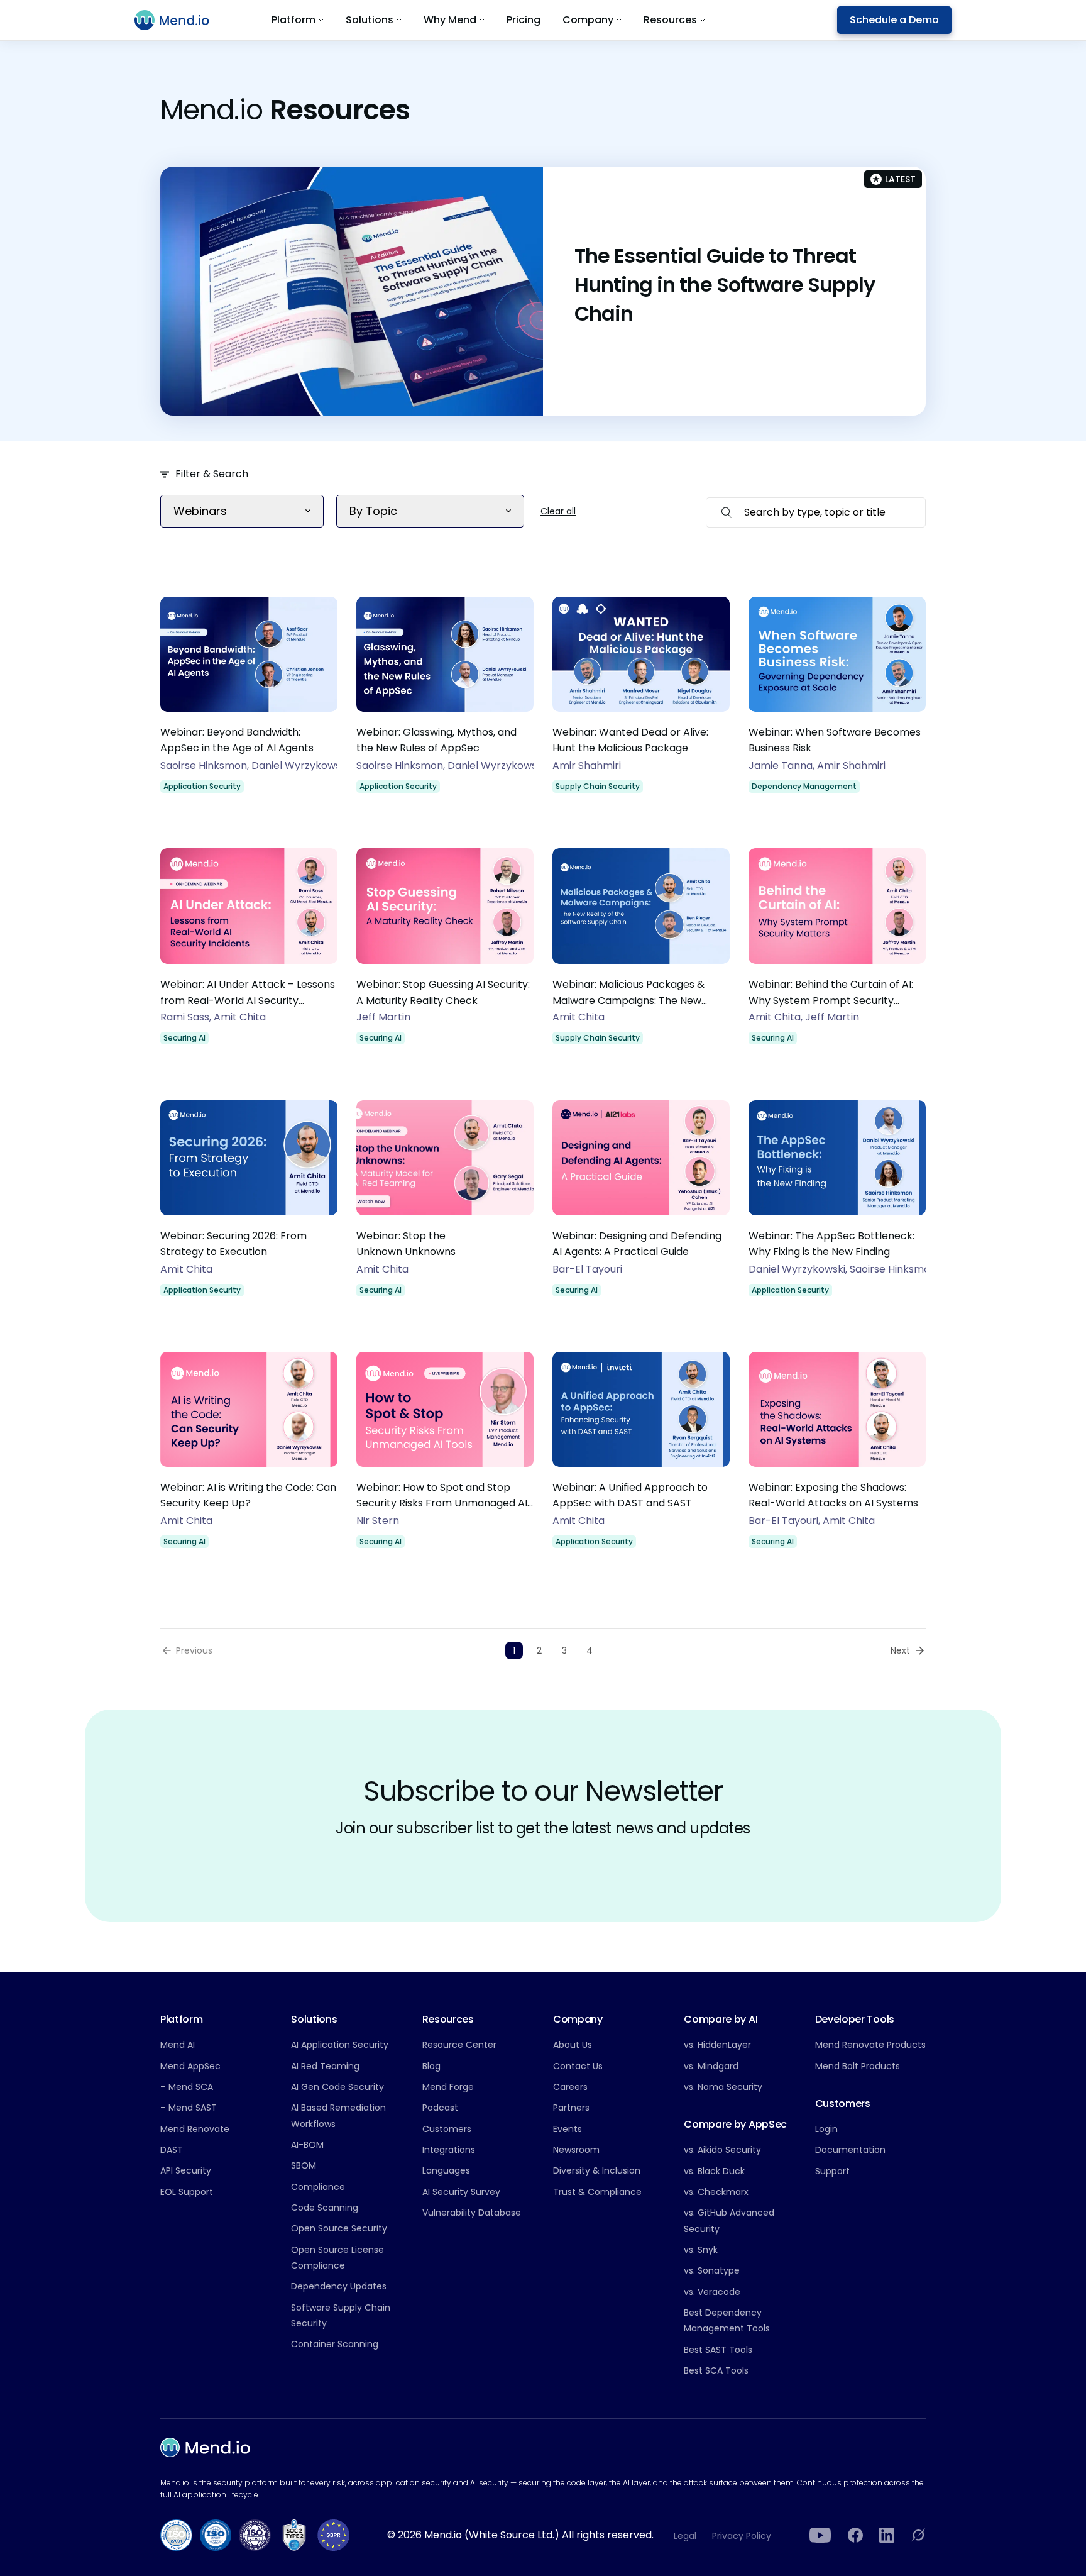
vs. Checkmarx (716, 2192)
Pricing (524, 20)
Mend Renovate (195, 2129)
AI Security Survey (461, 2192)
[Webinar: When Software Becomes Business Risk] (837, 704)
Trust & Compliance (597, 2192)
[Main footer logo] (205, 2447)
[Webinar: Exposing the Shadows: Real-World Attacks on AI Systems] (837, 1459)
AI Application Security (340, 2045)
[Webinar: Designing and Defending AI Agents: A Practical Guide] (641, 1207)
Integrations (449, 2150)
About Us (573, 2045)
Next (900, 1650)
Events (568, 2129)
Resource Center (459, 2045)
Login (826, 2129)
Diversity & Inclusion (597, 2170)
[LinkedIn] (887, 2535)
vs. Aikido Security (722, 2150)
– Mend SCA (187, 2087)
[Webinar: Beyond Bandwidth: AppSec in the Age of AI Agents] (249, 704)
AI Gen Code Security (337, 2087)
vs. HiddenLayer (717, 2045)
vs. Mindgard (711, 2066)
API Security (186, 2170)
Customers (447, 2129)
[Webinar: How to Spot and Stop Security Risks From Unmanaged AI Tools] (445, 1459)
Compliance (318, 2187)
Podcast (440, 2108)
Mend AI (178, 2045)
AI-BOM (307, 2145)
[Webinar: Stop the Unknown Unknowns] (445, 1207)
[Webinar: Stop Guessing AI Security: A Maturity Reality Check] (445, 955)
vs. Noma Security (723, 2087)
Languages (446, 2170)
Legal (685, 2536)
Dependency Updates (339, 2286)
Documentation (850, 2150)
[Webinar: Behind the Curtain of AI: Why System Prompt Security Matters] (837, 955)
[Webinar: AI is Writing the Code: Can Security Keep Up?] (249, 1459)
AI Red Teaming (325, 2066)
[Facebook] (855, 2535)
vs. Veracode (712, 2292)
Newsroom (576, 2150)
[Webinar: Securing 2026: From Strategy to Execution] (249, 1207)
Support (832, 2171)
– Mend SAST (189, 2108)
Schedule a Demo (894, 20)
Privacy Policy (742, 2536)
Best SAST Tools (718, 2350)
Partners (571, 2108)
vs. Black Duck (714, 2171)
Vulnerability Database (472, 2213)
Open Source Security (339, 2228)
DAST (172, 2150)
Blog (431, 2066)
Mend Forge (448, 2087)
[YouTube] (820, 2535)
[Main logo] (179, 20)
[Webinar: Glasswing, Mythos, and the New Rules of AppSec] (445, 704)
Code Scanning (325, 2208)
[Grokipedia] (918, 2535)
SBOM (304, 2165)
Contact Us (578, 2066)
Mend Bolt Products (858, 2066)
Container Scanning (335, 2344)
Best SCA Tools (716, 2370)
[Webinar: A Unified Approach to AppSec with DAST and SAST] (641, 1459)
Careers (570, 2087)
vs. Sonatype (712, 2270)
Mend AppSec (190, 2066)
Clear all (558, 511)
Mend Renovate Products (870, 2045)
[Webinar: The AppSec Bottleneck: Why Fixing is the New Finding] (837, 1207)
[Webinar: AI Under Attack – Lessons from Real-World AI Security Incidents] (249, 955)
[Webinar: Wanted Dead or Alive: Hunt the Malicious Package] (641, 704)
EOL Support (187, 2192)
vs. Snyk (701, 2250)
